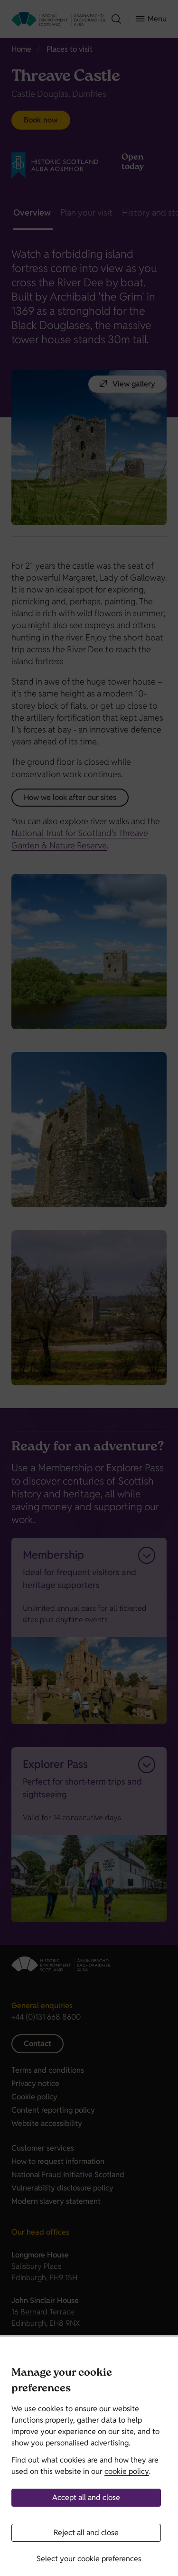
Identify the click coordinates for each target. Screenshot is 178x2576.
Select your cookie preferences (89, 2559)
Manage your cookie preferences (62, 2382)
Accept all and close (86, 2497)
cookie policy (127, 2471)
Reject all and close (86, 2533)
